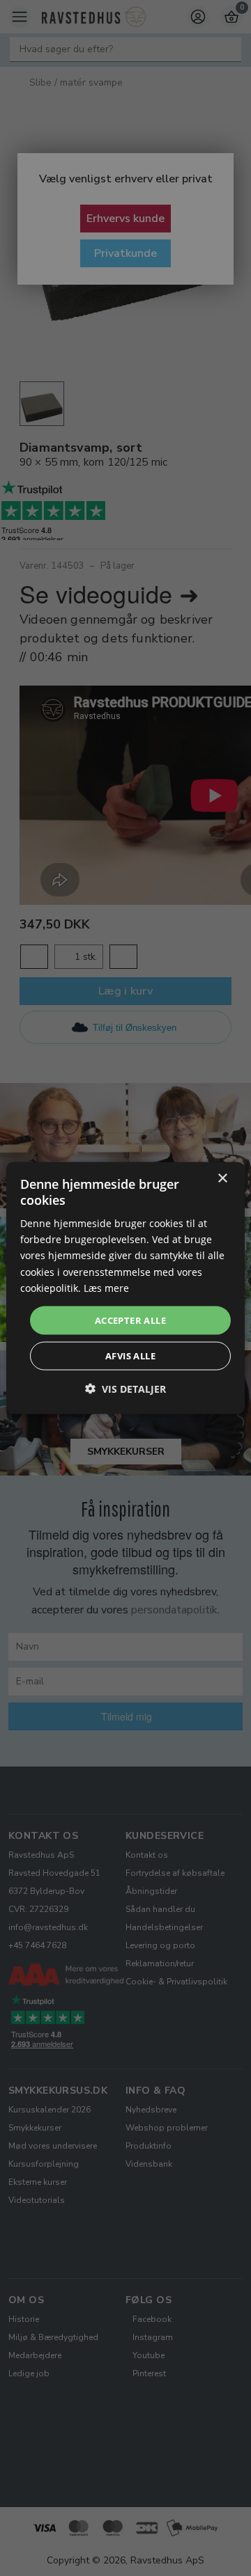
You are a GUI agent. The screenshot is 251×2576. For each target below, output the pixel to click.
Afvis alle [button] (130, 1356)
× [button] (222, 1178)
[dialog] (125, 1288)
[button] (125, 1389)
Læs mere (106, 1287)
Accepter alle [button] (130, 1320)
